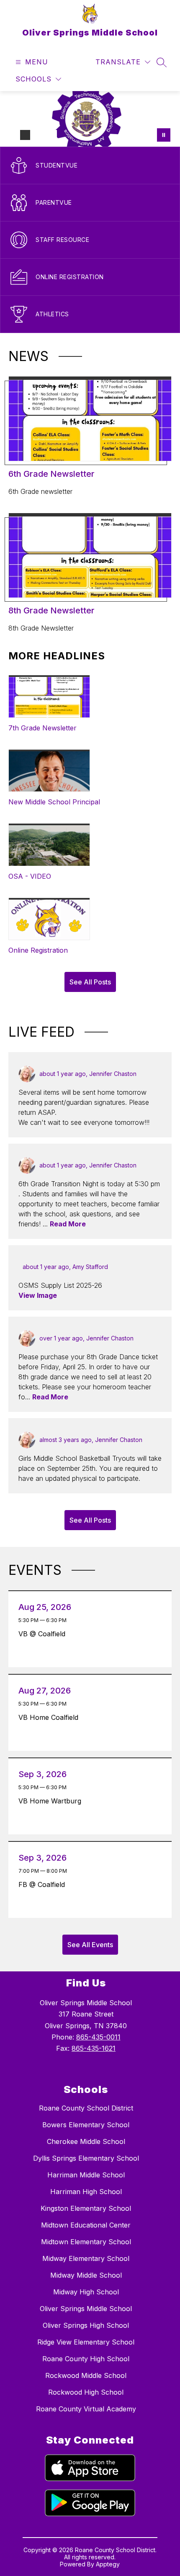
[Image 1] (12, 135)
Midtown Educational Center (86, 2225)
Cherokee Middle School (86, 2141)
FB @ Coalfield (44, 1884)
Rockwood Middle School (86, 2375)
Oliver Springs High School (86, 2325)
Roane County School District (86, 2108)
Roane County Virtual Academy (86, 2409)
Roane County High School (86, 2359)
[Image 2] (25, 135)
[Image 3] (39, 135)
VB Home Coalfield (51, 1717)
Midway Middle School (86, 2275)
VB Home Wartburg (52, 1801)
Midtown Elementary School (86, 2242)
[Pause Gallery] (164, 135)
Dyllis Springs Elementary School (86, 2158)
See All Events (90, 1945)
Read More (68, 1224)
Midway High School (86, 2292)
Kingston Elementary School (86, 2208)
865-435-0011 (98, 2037)
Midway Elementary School (86, 2258)
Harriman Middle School (86, 2175)
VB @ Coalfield (44, 1634)
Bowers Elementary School (86, 2125)
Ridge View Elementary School (86, 2342)
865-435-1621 (94, 2048)
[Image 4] (52, 135)
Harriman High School (86, 2192)
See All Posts (90, 982)
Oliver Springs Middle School (86, 2309)
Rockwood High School (86, 2392)
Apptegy (108, 2564)
